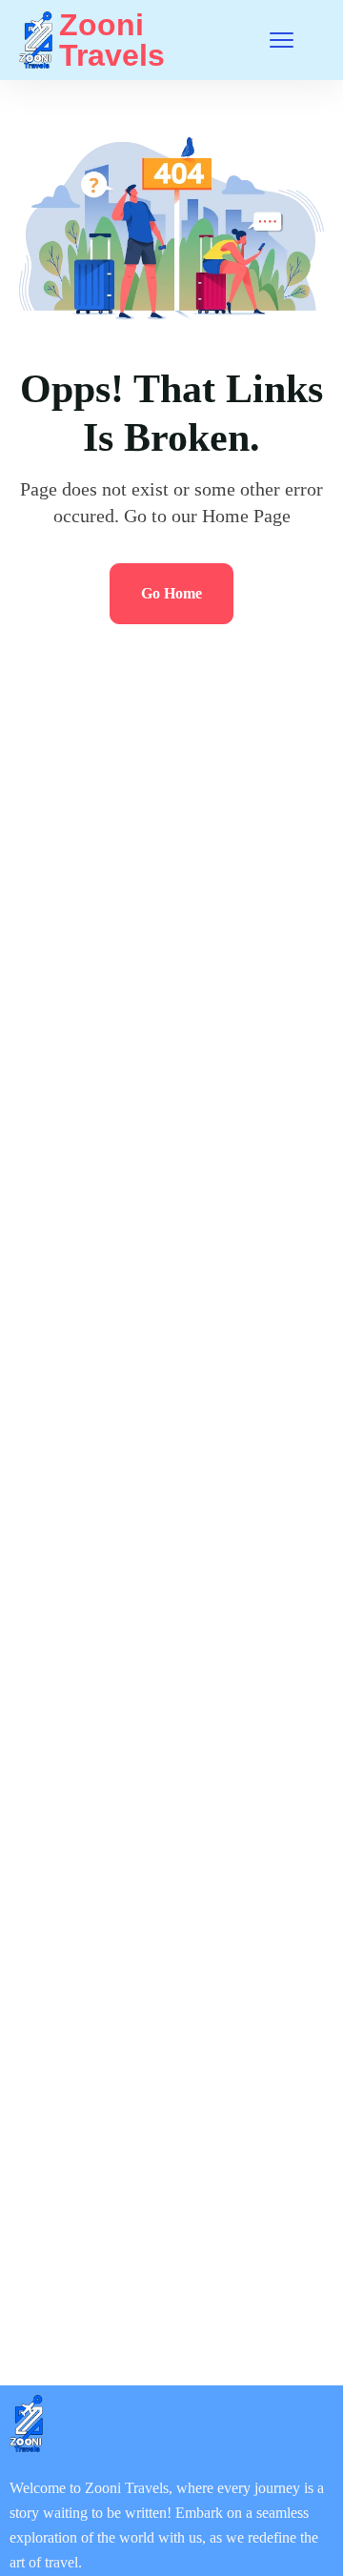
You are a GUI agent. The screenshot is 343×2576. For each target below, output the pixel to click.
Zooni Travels (112, 40)
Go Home (171, 593)
